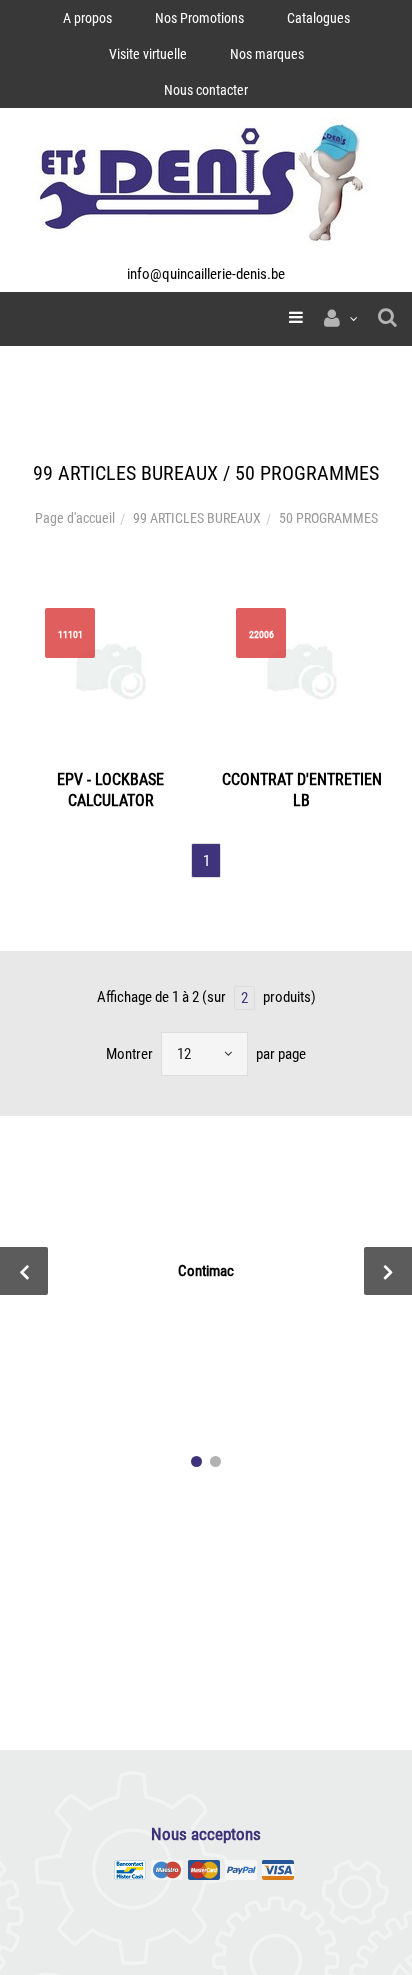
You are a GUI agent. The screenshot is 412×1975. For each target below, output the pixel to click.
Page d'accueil (75, 518)
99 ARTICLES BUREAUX (197, 518)
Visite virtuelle (148, 54)
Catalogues (318, 18)
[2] (215, 1461)
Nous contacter (206, 90)
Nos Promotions (199, 18)
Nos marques (267, 54)
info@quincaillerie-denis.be (206, 274)
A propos (87, 18)
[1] (196, 1461)
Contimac (206, 1271)
